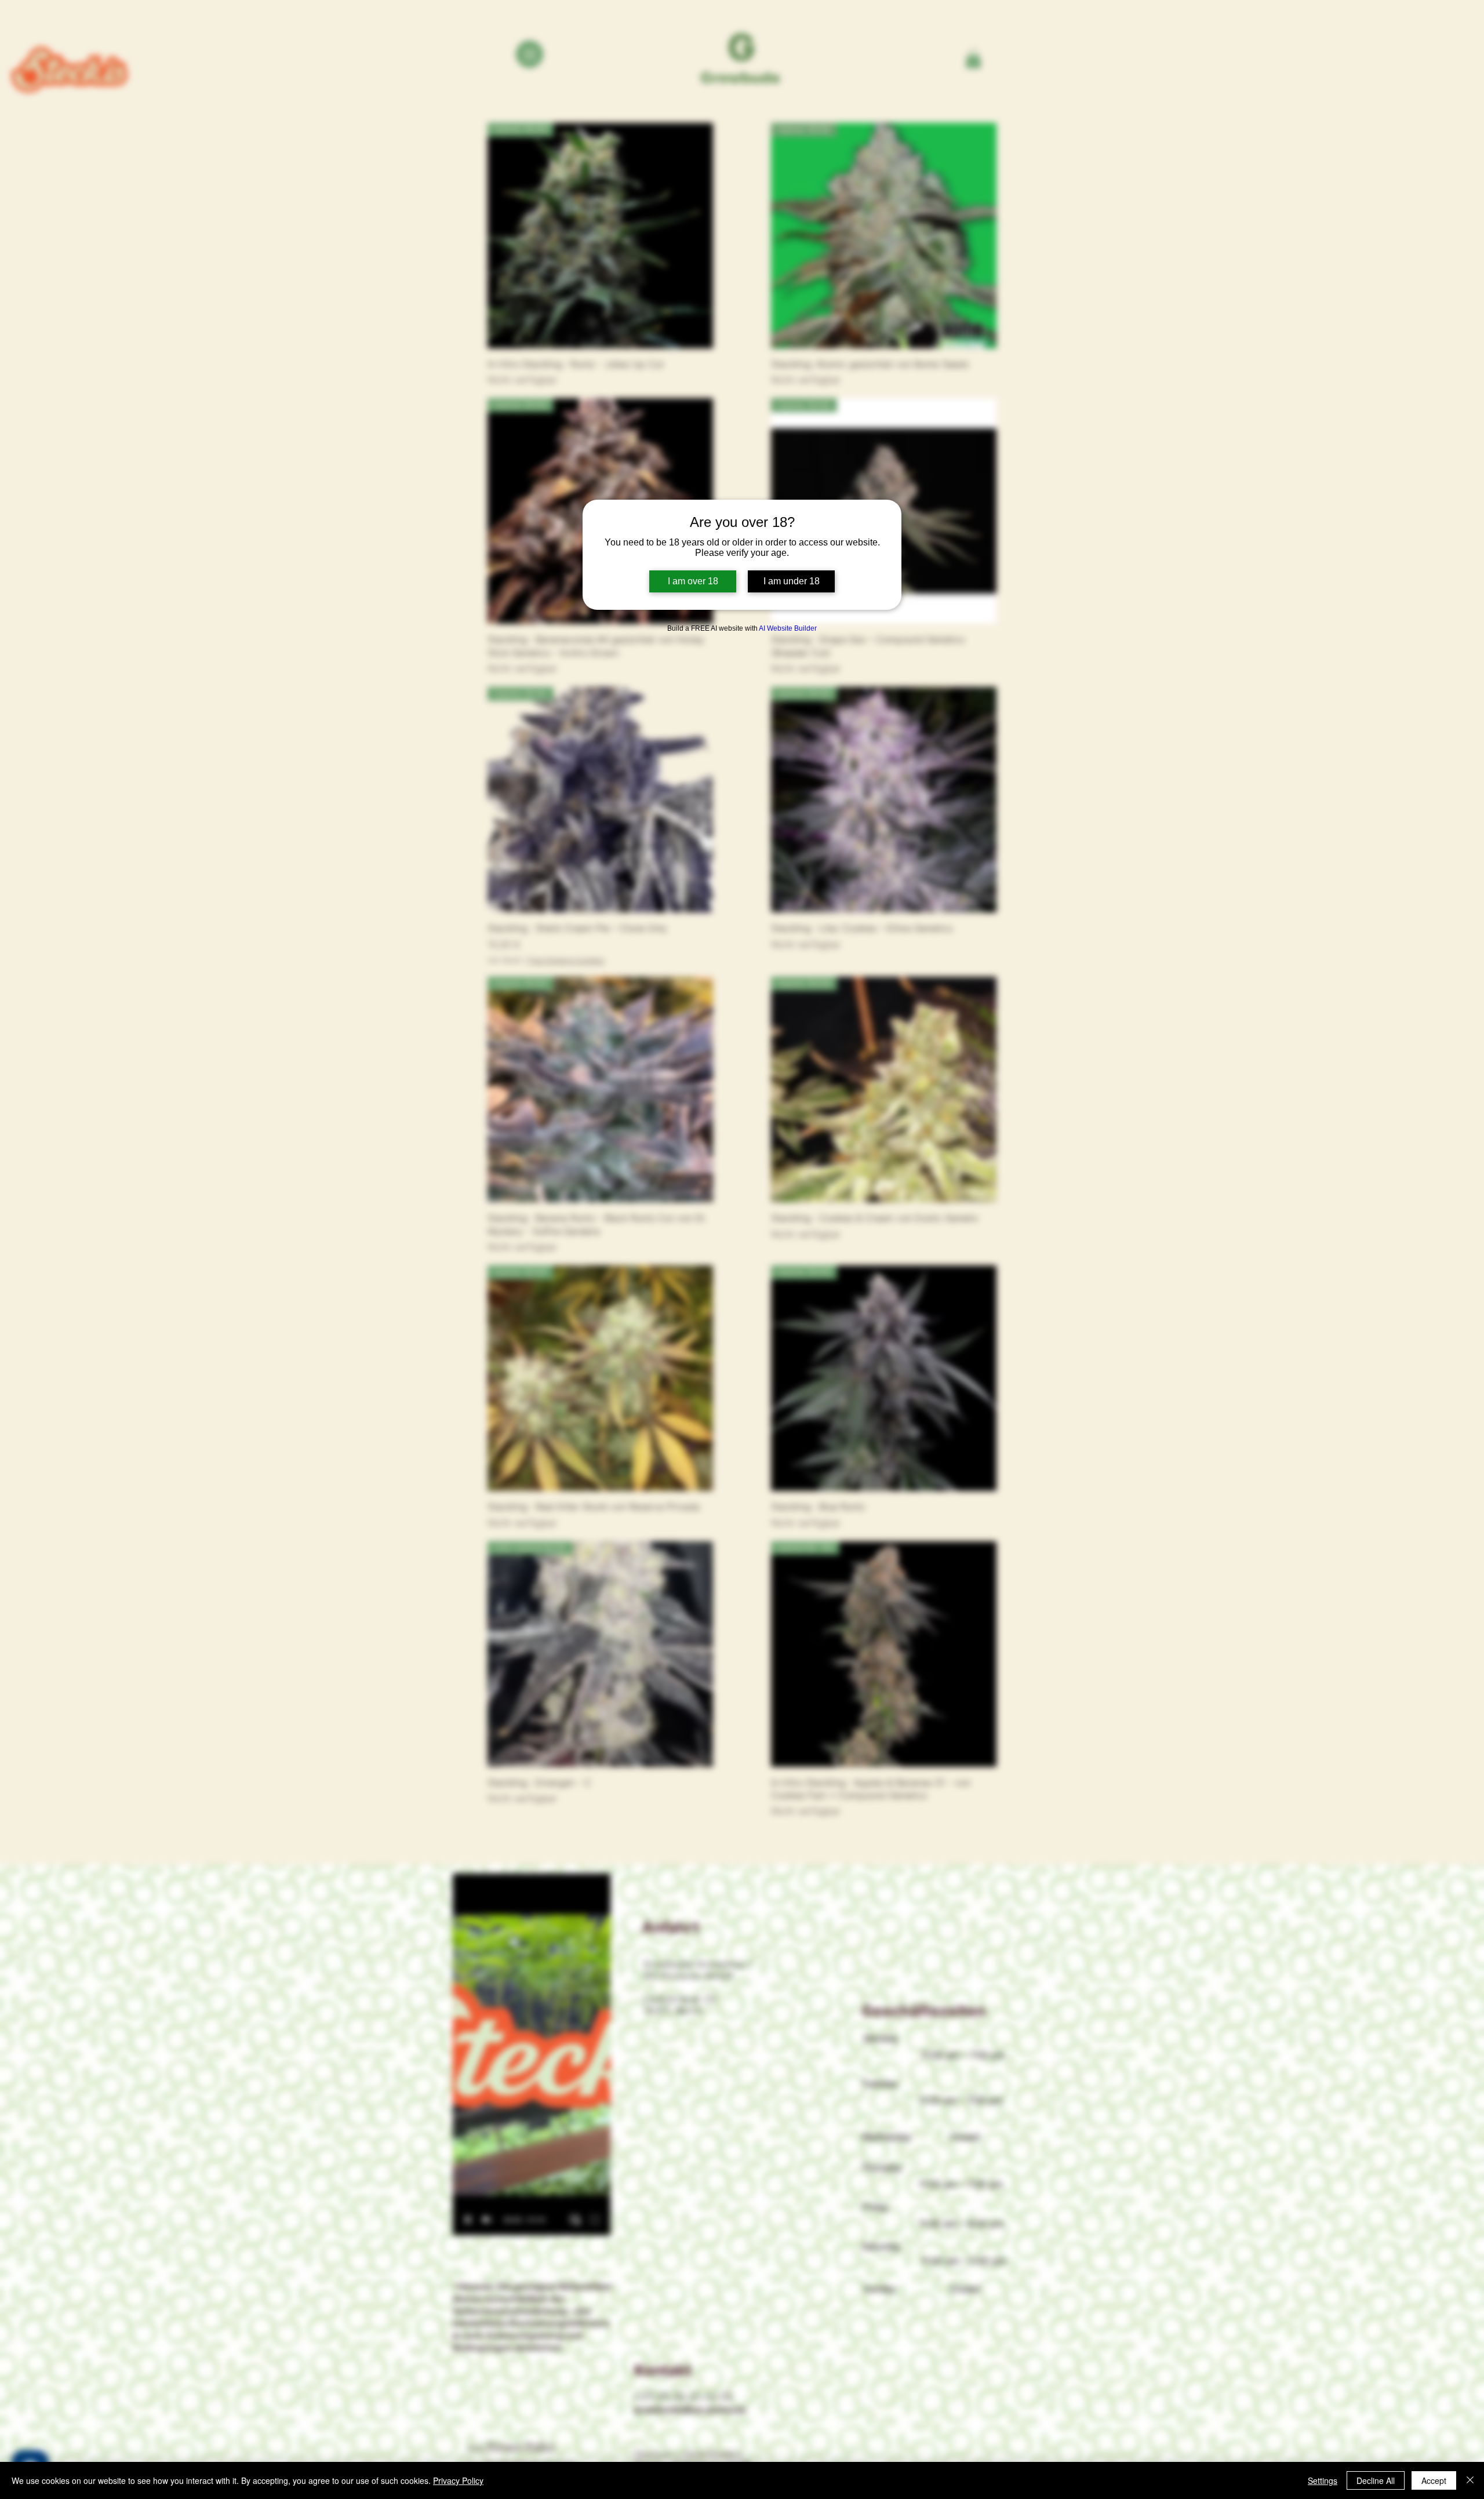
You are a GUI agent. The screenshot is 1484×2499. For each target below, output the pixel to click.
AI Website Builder (788, 628)
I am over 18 (693, 581)
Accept (1434, 2480)
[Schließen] (1470, 2480)
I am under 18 (792, 581)
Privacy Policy (458, 2480)
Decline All (1376, 2480)
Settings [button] (1323, 2480)
